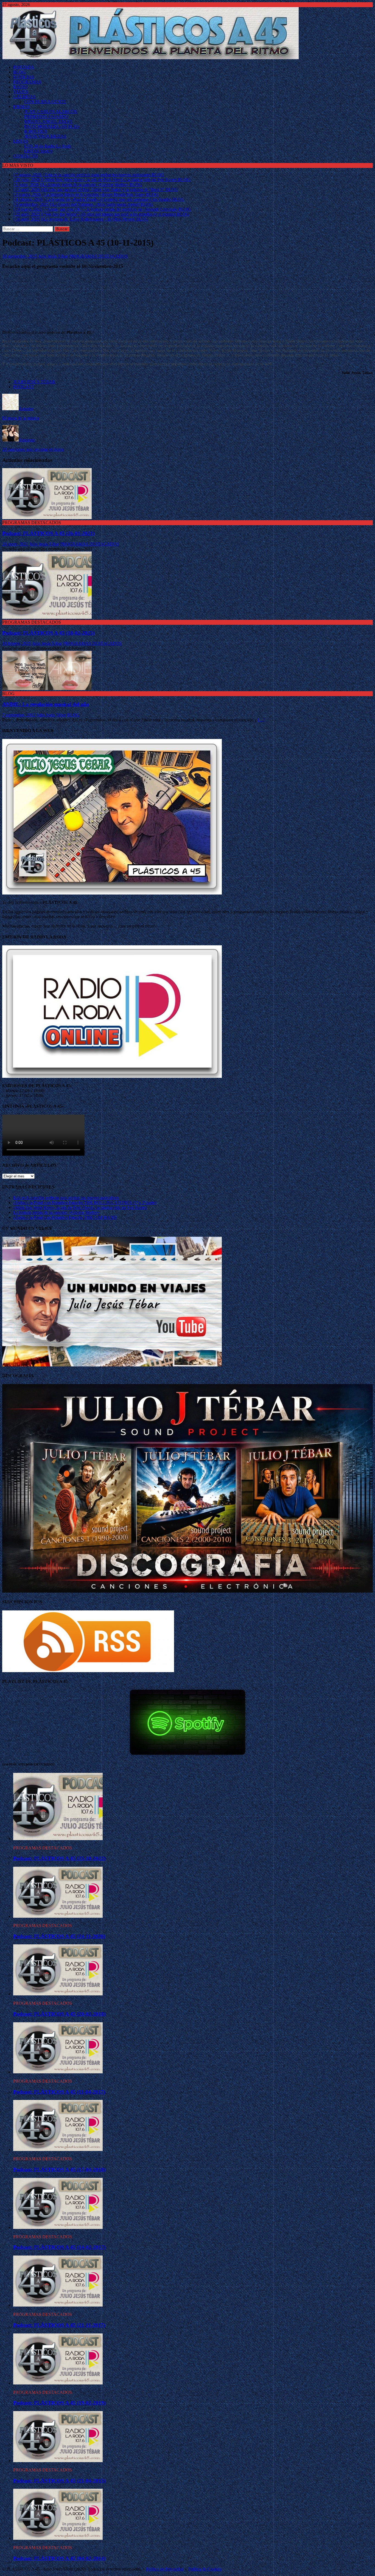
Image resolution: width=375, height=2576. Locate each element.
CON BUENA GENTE (45, 102)
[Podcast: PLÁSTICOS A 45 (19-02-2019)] (58, 2383)
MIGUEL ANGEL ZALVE (48, 121)
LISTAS (21, 141)
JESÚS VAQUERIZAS (45, 136)
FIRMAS (21, 107)
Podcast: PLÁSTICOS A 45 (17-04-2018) (59, 2169)
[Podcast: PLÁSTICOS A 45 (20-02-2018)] (58, 1994)
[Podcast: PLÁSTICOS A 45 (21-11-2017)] (58, 2305)
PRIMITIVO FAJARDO (46, 116)
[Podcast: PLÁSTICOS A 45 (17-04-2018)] (58, 2149)
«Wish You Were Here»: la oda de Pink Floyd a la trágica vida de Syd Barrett (80, 1207)
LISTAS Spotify (38, 151)
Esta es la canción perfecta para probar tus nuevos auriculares (66, 1198)
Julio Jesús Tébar (53, 256)
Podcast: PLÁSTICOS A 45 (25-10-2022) (59, 1858)
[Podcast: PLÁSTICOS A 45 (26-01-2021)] (47, 518)
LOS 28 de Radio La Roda (48, 146)
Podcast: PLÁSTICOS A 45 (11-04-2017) (59, 2092)
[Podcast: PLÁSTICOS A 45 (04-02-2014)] (58, 2538)
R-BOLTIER (36, 131)
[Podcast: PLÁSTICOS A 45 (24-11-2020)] (58, 1916)
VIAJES (21, 92)
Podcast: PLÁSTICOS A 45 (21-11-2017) (59, 2325)
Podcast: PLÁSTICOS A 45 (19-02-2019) (59, 2403)
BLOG (19, 72)
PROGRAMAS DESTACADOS (98, 256)
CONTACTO (25, 156)
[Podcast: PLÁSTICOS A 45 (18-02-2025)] (47, 617)
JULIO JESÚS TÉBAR (34, 382)
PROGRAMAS (27, 82)
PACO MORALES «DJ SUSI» (52, 126)
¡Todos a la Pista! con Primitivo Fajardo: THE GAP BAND (65, 1217)
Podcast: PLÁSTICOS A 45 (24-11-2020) (59, 1936)
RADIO (20, 87)
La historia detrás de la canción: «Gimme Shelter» (56, 1212)
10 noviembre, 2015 (20, 256)
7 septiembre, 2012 (19, 715)
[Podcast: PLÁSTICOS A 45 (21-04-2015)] (58, 2461)
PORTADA (24, 67)
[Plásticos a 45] (150, 58)
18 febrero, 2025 (17, 643)
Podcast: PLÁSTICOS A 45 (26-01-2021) (48, 533)
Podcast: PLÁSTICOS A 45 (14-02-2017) (59, 2247)
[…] (261, 720)
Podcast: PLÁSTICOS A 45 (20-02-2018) (59, 2014)
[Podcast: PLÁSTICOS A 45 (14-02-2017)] (58, 2227)
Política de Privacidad (165, 2569)
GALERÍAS (24, 97)
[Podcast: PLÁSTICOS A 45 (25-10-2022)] (58, 1839)
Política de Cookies (205, 2569)
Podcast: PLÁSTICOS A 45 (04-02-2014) (59, 2558)
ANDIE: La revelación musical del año (46, 704)
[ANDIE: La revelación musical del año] (47, 689)
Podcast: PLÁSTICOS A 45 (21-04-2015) (59, 2481)
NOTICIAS (24, 77)
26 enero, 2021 (15, 544)
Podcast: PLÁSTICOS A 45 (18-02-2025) (48, 633)
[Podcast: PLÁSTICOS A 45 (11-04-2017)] (58, 2072)
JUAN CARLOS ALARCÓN (51, 112)
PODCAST (23, 387)
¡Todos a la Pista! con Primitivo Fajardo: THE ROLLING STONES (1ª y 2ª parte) (85, 1203)
